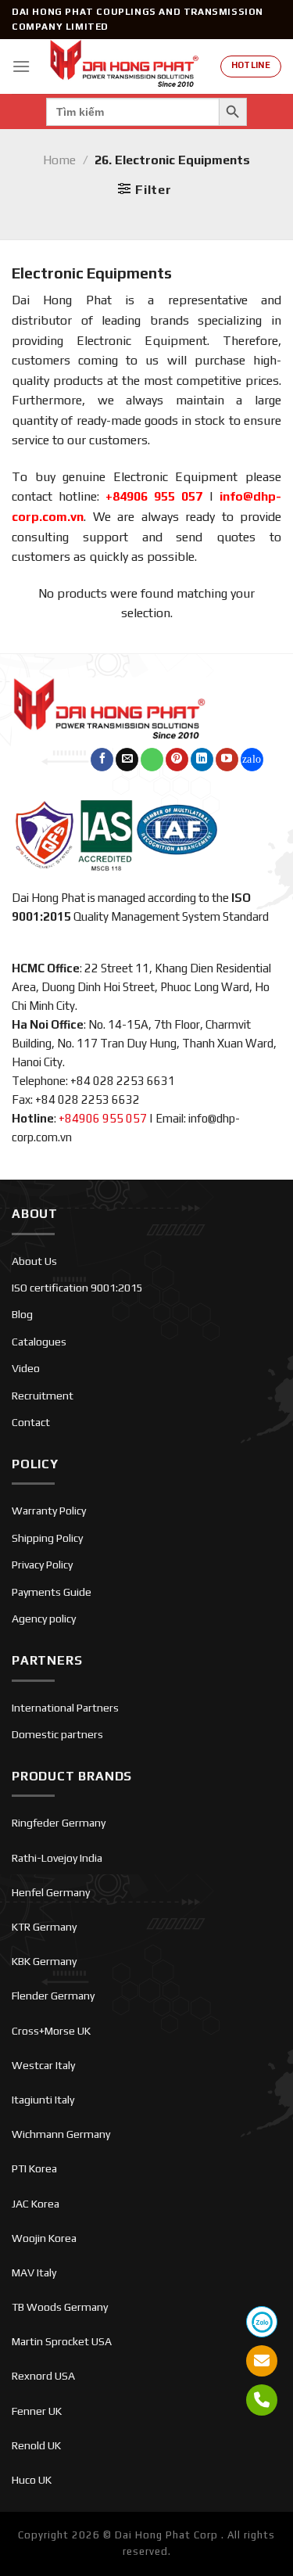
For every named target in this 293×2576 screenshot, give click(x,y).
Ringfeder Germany (59, 1823)
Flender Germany (53, 1996)
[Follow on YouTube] (227, 760)
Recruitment (43, 1396)
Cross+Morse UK (51, 2031)
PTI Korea (34, 2168)
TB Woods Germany (60, 2307)
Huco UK (32, 2480)
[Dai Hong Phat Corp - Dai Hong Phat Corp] (125, 66)
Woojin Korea (44, 2238)
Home (59, 160)
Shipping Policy (47, 1538)
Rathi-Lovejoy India (57, 1858)
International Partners (65, 1708)
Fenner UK (37, 2411)
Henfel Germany (51, 1892)
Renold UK (36, 2445)
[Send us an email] (127, 760)
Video (26, 1368)
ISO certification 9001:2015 (77, 1288)
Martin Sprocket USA (62, 2341)
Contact (31, 1422)
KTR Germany (44, 1927)
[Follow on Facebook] (102, 760)
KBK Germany (44, 1961)
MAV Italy (34, 2272)
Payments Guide (52, 1592)
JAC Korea (36, 2204)
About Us (34, 1261)
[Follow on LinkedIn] (202, 760)
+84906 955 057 (154, 496)
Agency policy (44, 1619)
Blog (22, 1314)
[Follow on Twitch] (252, 760)
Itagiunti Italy (43, 2100)
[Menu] (21, 66)
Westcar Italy (43, 2065)
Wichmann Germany (61, 2134)
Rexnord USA (43, 2376)
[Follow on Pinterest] (177, 760)
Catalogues (39, 1342)
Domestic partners (57, 1734)
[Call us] (152, 760)
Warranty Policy (49, 1511)
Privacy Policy (42, 1565)
